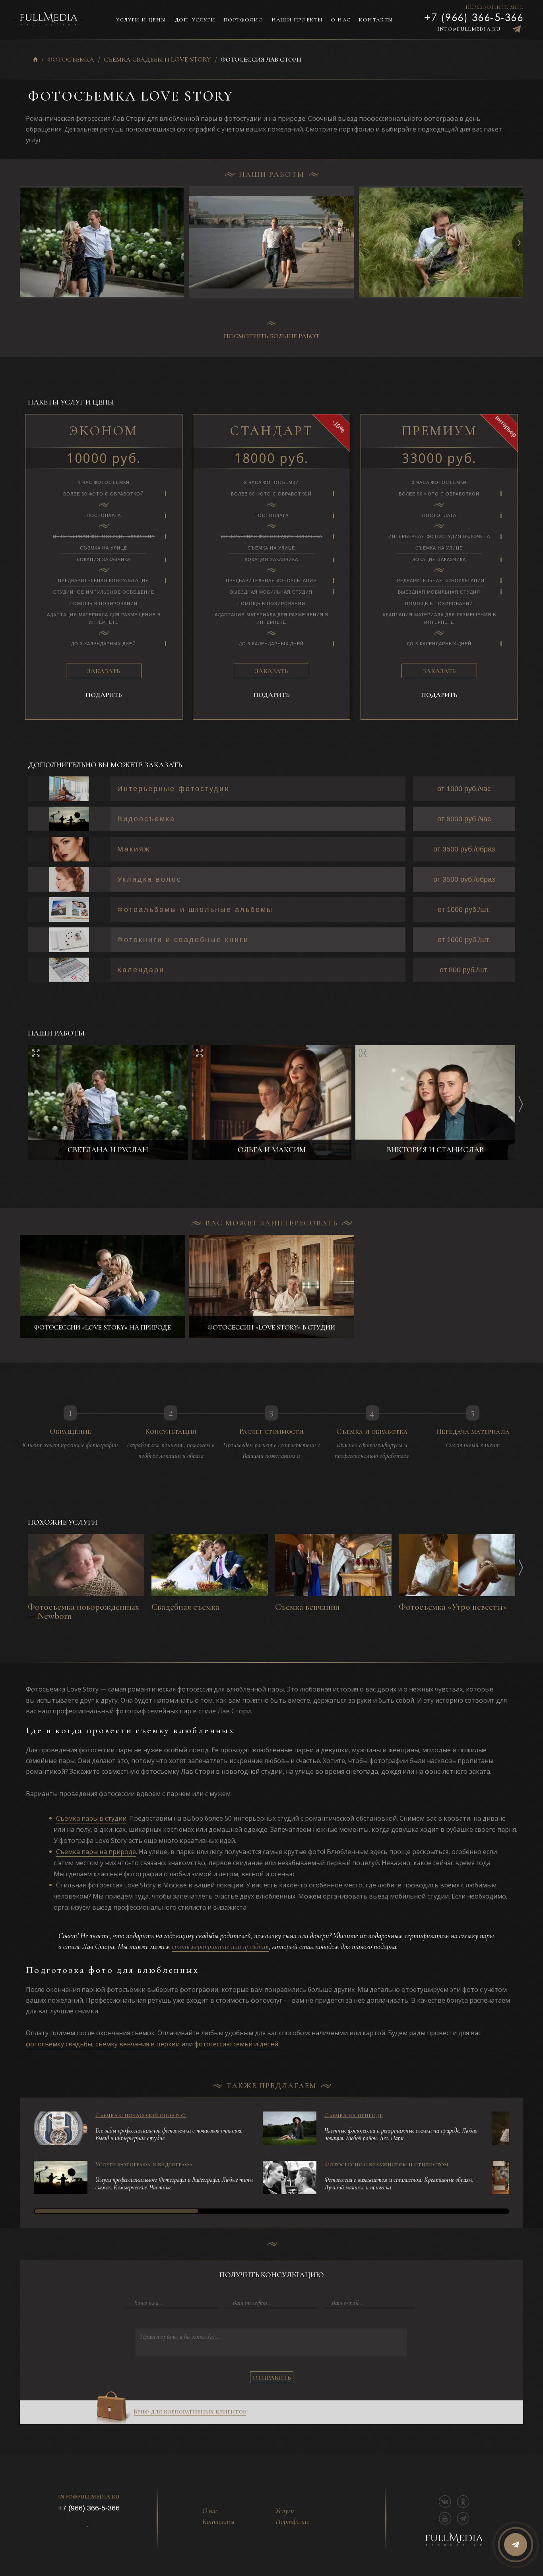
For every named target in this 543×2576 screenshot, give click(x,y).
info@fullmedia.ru (469, 29)
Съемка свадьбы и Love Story (157, 60)
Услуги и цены (141, 20)
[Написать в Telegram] (517, 29)
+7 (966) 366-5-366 (474, 17)
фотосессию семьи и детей (236, 2044)
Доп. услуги (195, 20)
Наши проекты (297, 20)
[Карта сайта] (89, 2526)
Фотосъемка (71, 60)
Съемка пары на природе (96, 1852)
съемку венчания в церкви (138, 2044)
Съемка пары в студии (91, 1818)
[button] (523, 243)
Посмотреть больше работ (272, 336)
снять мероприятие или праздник (220, 1946)
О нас (341, 20)
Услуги (285, 2511)
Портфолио (243, 20)
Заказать (104, 671)
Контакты (376, 20)
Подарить (104, 695)
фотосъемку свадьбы (59, 2044)
